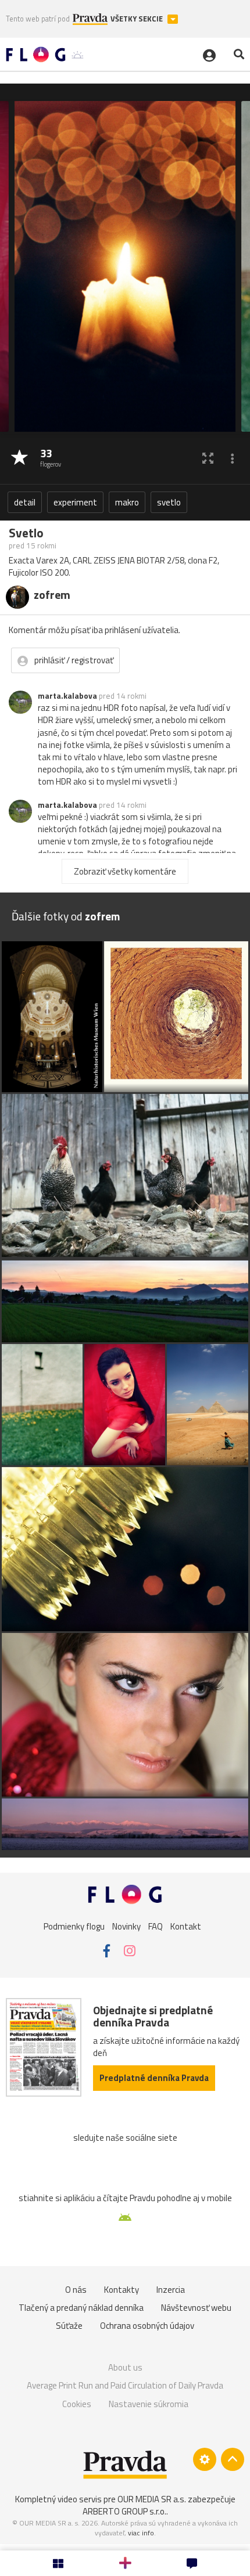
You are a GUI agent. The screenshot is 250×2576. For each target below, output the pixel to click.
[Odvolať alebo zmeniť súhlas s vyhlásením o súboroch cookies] (205, 2459)
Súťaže (69, 2326)
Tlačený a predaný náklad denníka (81, 2308)
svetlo (169, 502)
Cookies (77, 2404)
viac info (141, 2533)
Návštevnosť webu (196, 2308)
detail (25, 502)
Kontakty (122, 2290)
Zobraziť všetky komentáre (125, 871)
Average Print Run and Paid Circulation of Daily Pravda (125, 2385)
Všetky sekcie (137, 19)
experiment (75, 502)
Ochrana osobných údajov (147, 2326)
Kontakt (186, 1926)
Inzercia (171, 2290)
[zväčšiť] (208, 458)
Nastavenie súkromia (149, 2404)
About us (125, 2367)
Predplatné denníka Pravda (154, 2078)
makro (127, 502)
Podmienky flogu (74, 1926)
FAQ (156, 1926)
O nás (76, 2290)
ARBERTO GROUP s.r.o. (124, 2511)
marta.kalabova (67, 696)
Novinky (126, 1926)
